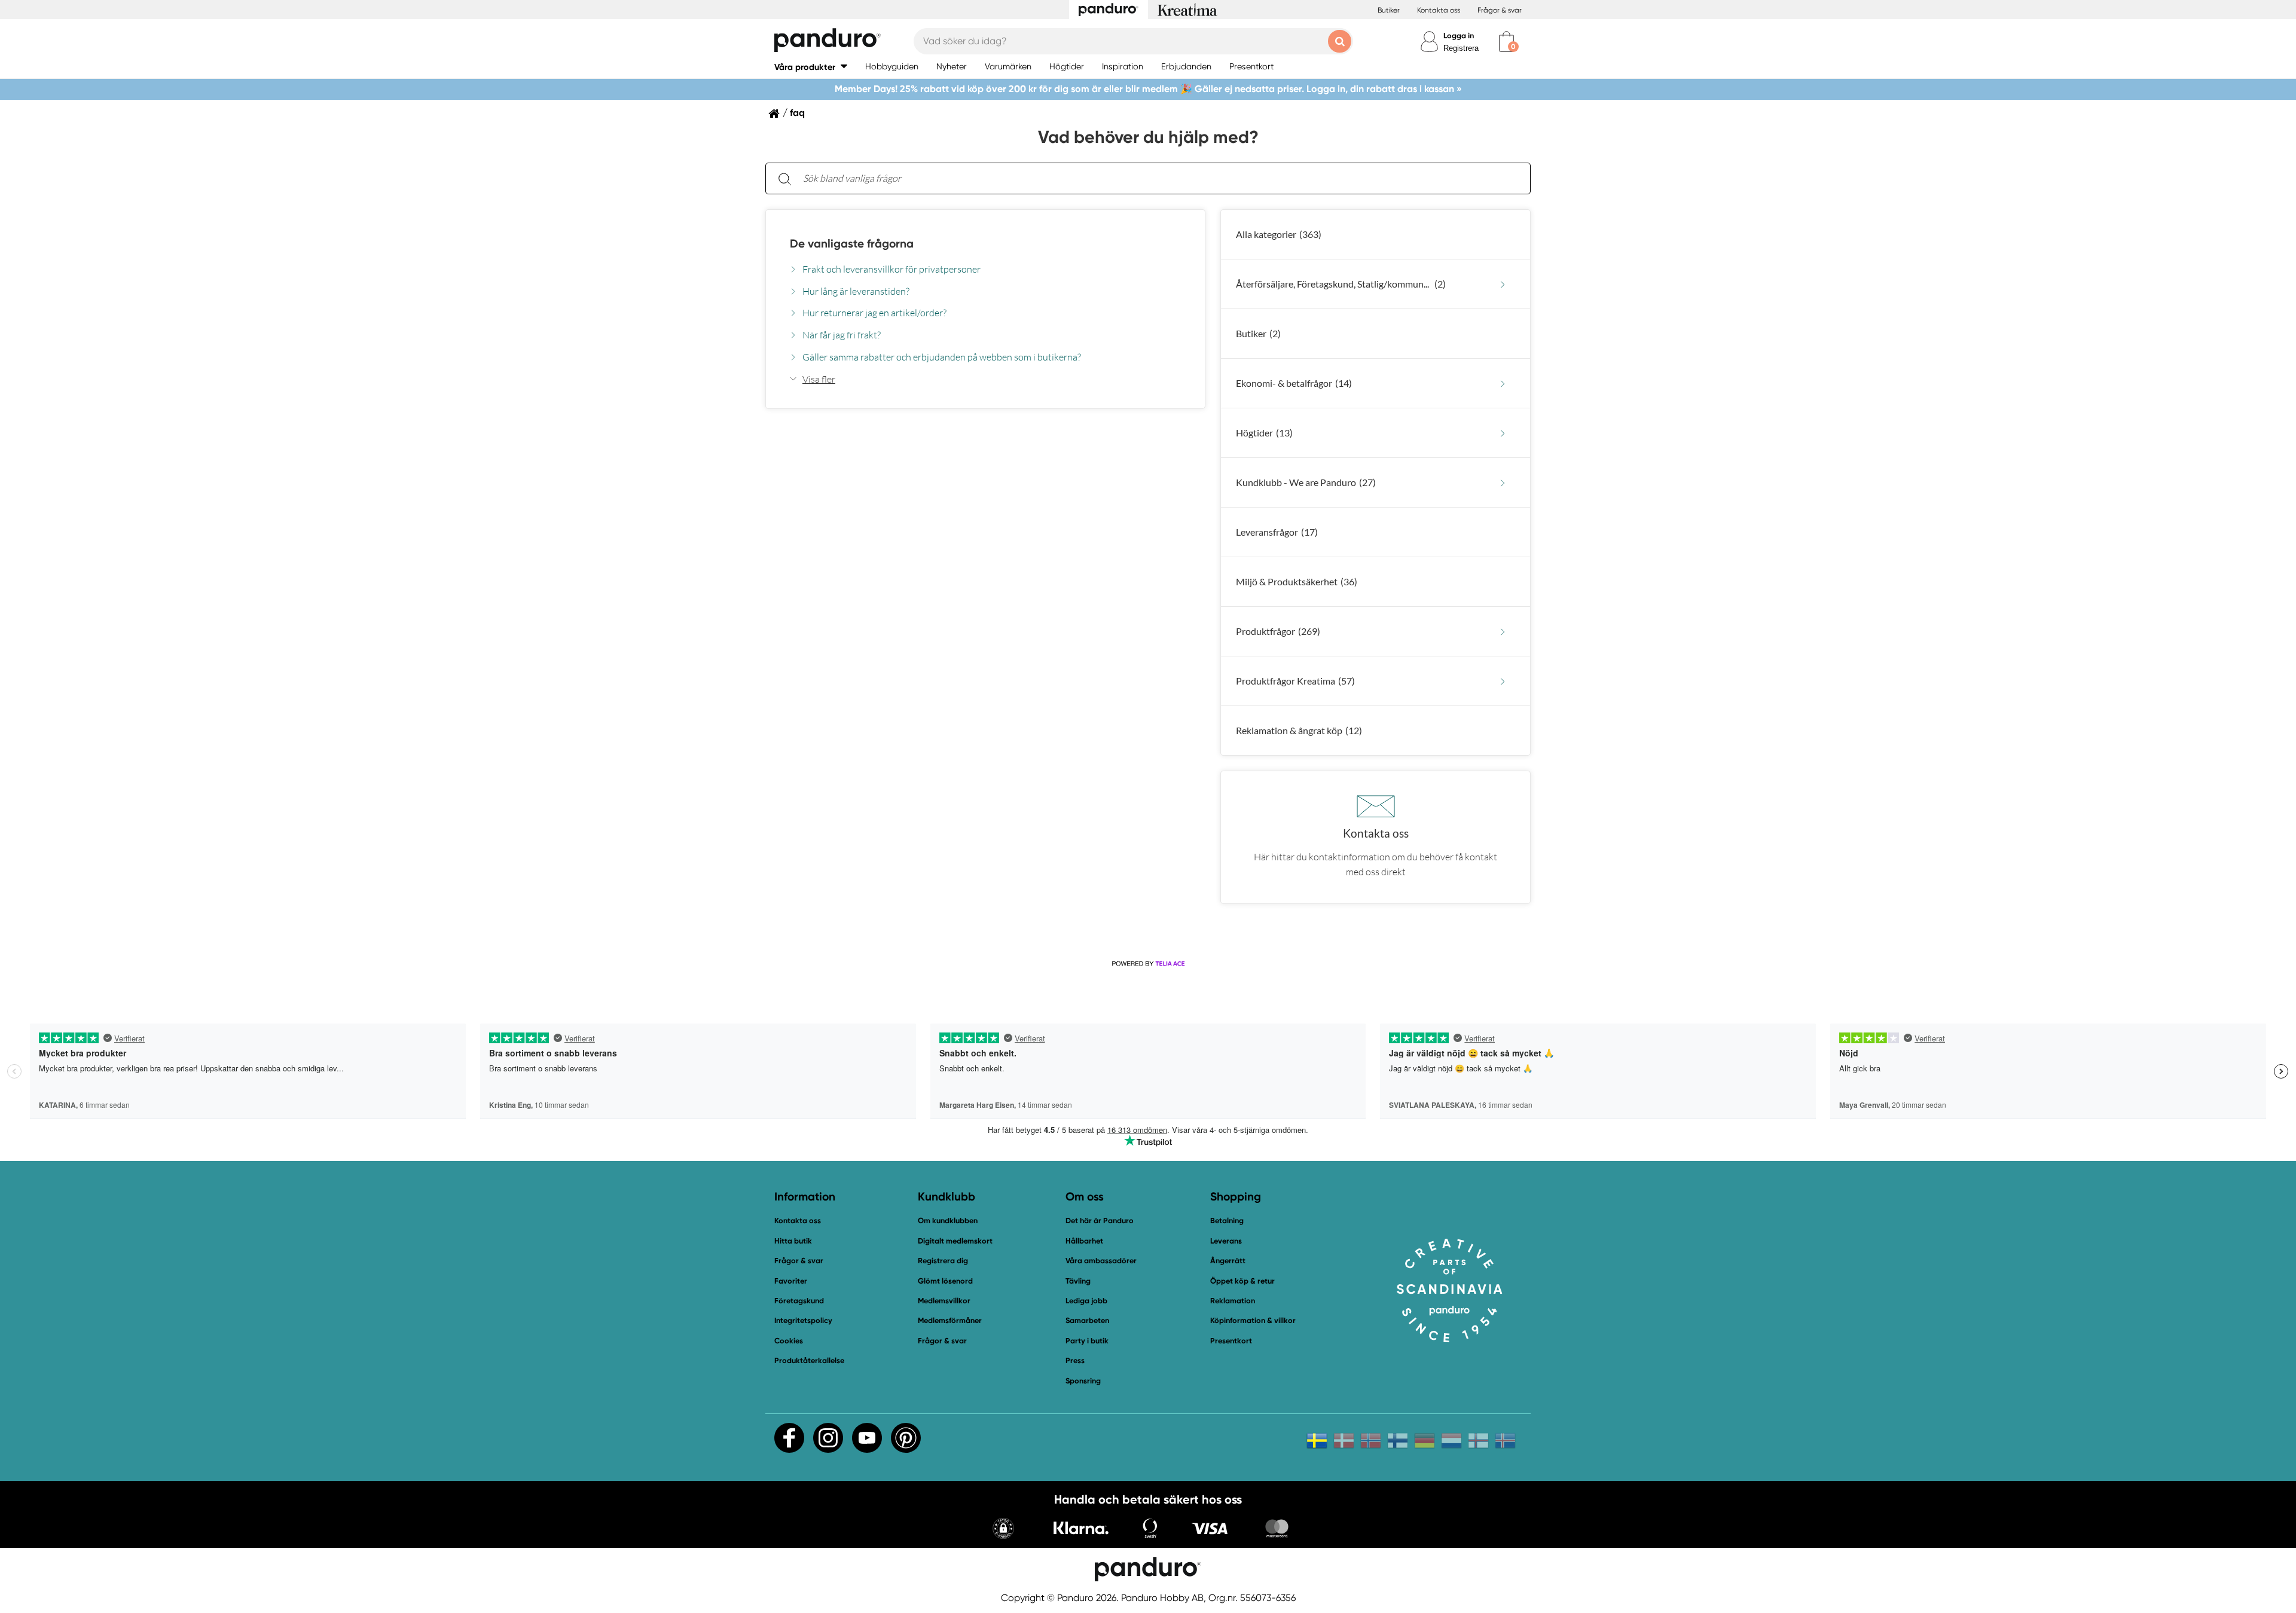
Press (1075, 1360)
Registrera (1461, 48)
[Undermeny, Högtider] (1503, 433)
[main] (1148, 533)
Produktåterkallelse (809, 1360)
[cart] (1506, 42)
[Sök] (784, 178)
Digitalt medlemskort (955, 1241)
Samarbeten (1087, 1320)
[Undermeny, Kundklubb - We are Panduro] (1503, 483)
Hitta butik (793, 1241)
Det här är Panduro (1100, 1221)
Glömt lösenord (945, 1281)
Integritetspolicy (803, 1320)
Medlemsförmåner (950, 1320)
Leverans (1226, 1241)
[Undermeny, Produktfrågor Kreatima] (1503, 681)
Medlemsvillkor (944, 1301)
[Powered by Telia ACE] (1148, 964)
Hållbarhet (1084, 1241)
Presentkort (1231, 1341)
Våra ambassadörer (1101, 1261)
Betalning (1227, 1221)
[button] (811, 67)
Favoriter (791, 1281)
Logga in (1459, 36)
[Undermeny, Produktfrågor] (1503, 632)
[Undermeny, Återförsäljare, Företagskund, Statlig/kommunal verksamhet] (1503, 284)
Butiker (1389, 10)
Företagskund (799, 1301)
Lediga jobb (1086, 1301)
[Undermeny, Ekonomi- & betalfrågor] (1503, 384)
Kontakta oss (1439, 10)
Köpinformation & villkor (1253, 1320)
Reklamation (1233, 1301)
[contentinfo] (1148, 568)
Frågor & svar (1500, 10)
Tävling (1078, 1281)
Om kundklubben (948, 1221)
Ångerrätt (1228, 1261)
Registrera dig (943, 1261)
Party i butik (1087, 1341)
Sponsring (1083, 1381)
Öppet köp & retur (1242, 1281)
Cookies (789, 1341)
